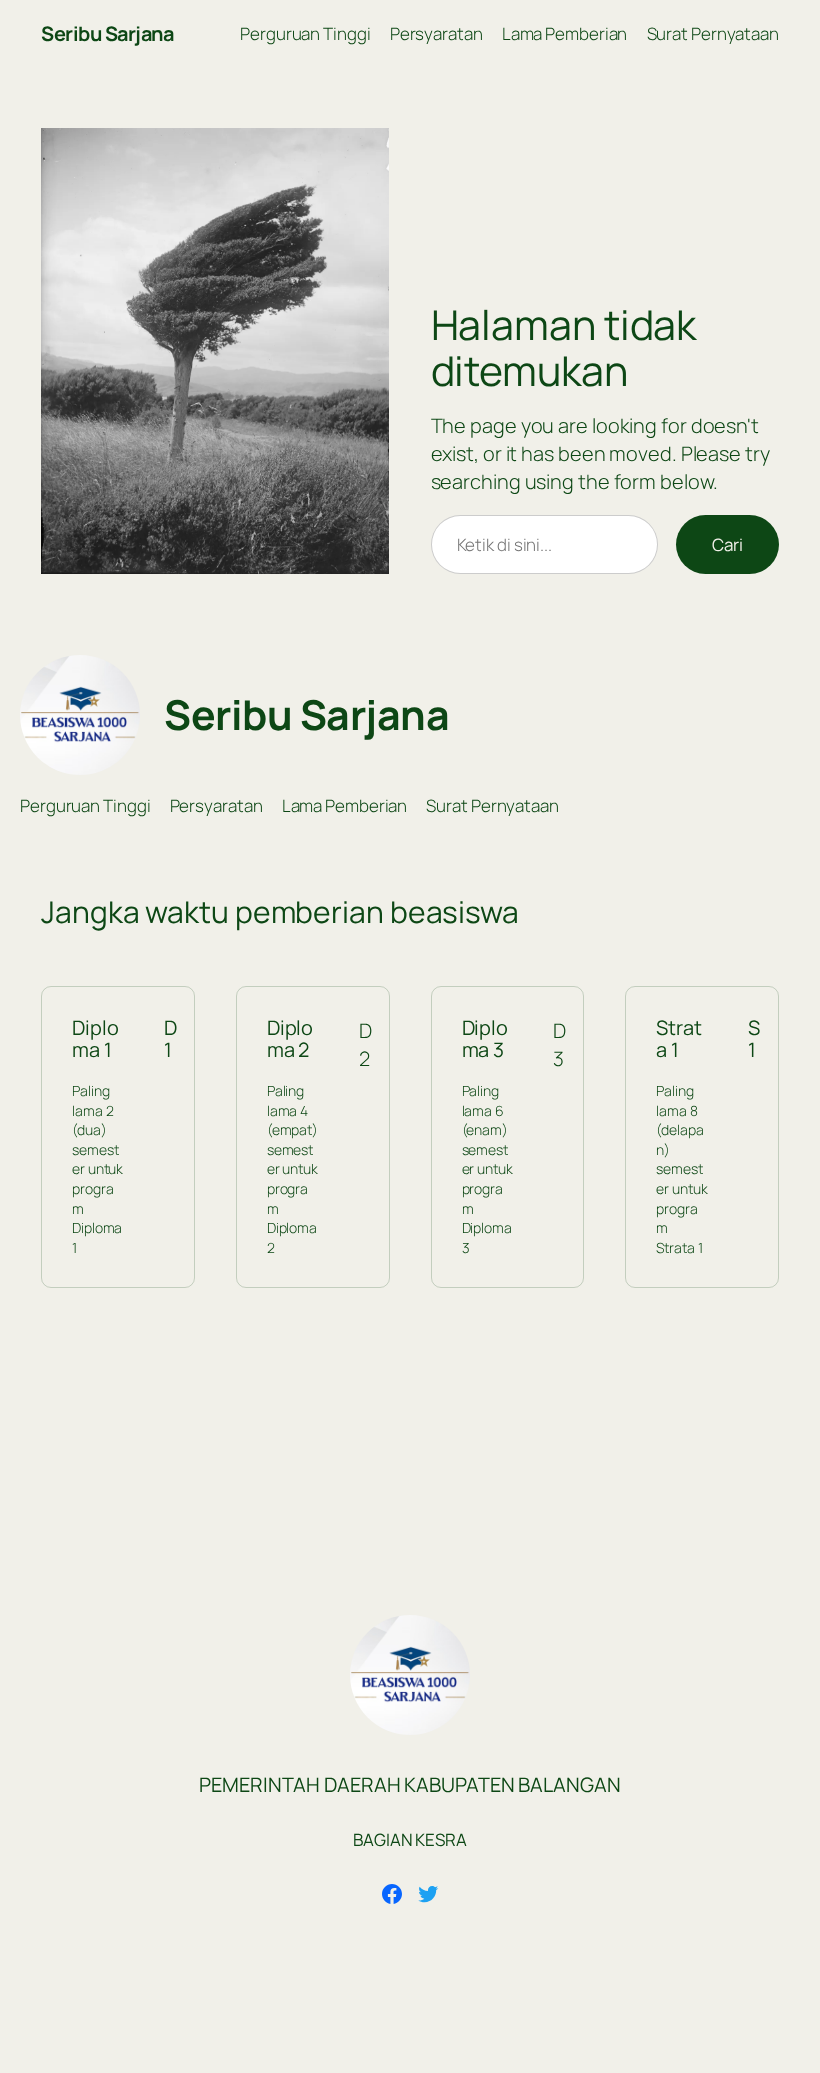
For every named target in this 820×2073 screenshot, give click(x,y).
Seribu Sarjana (107, 33)
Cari (727, 544)
